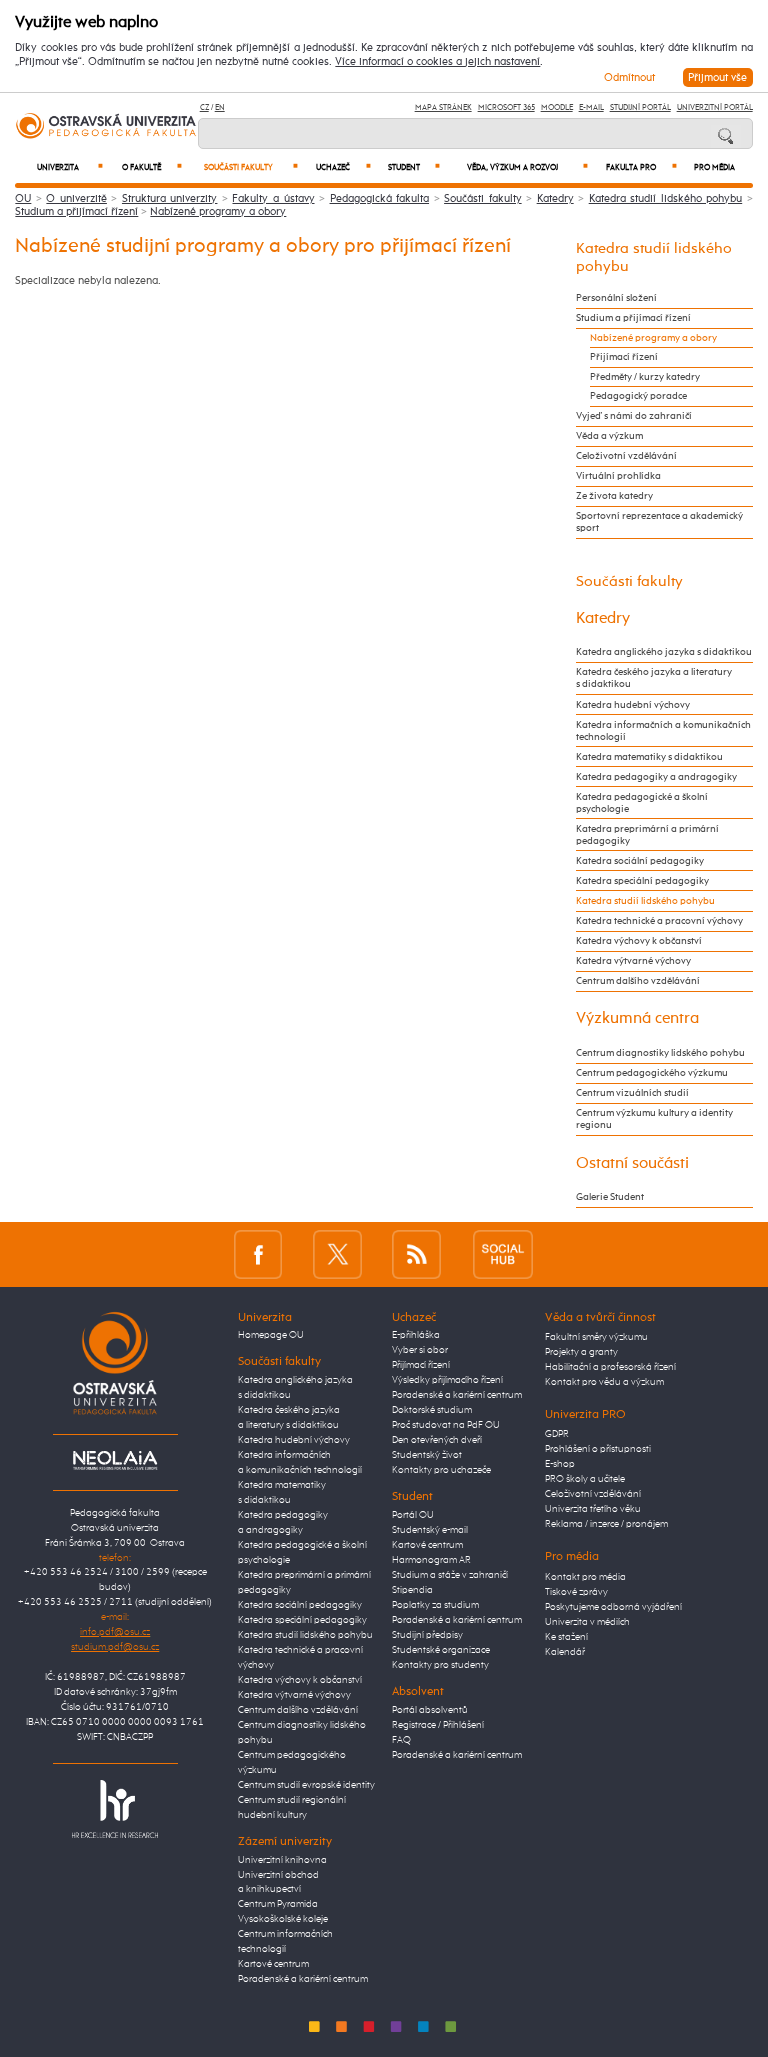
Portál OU (413, 1515)
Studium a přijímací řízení (76, 211)
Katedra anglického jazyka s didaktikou (664, 652)
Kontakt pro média (585, 1577)
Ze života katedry (614, 496)
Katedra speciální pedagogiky (642, 881)
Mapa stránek (443, 107)
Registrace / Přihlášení (438, 1725)
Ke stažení (566, 1637)
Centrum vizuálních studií (632, 1093)
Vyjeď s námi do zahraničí (634, 416)
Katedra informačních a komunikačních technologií (663, 731)
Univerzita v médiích (587, 1622)
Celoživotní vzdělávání (626, 456)
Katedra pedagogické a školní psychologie (642, 803)
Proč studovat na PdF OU (446, 1425)
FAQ (401, 1740)
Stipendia (412, 1590)
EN (220, 107)
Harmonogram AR (431, 1560)
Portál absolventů (430, 1710)
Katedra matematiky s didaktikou (649, 757)
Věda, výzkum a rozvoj (527, 167)
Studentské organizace (441, 1650)
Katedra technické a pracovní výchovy (659, 921)
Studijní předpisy (427, 1635)
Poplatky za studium (435, 1605)
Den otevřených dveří (437, 1440)
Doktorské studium (432, 1410)
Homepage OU (271, 1335)
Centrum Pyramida (278, 1904)
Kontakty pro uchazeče (441, 1470)
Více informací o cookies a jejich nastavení (437, 62)
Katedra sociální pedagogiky (640, 861)
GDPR (557, 1434)
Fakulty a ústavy (273, 198)
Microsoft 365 (506, 107)
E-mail (591, 107)
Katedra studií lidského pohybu (666, 198)
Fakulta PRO (641, 167)
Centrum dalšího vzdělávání (638, 981)
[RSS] (416, 1254)
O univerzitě (76, 198)
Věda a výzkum (609, 436)
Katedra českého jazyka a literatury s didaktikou (654, 678)
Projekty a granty (581, 1352)
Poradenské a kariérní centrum (303, 1979)
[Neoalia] (115, 1460)
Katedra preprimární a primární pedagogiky (647, 835)
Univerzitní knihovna (282, 1860)
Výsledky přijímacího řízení (447, 1380)
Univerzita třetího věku (593, 1509)
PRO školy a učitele (585, 1479)
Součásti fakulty (251, 167)
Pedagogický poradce (638, 396)
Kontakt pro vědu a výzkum (604, 1382)
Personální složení (616, 298)
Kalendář (565, 1652)
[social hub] (503, 1254)
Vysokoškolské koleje (283, 1919)
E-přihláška (416, 1335)
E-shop (560, 1464)
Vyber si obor (420, 1350)
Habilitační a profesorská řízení (610, 1367)
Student (414, 167)
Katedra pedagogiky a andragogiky (656, 777)
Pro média (714, 168)
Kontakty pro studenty (440, 1665)
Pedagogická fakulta (380, 198)
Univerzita (70, 167)
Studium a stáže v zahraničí (450, 1575)
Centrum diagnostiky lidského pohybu (660, 1053)
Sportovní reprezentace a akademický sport (659, 522)
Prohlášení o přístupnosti (598, 1449)
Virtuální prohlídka (618, 476)
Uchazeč (343, 167)
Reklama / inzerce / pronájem (606, 1524)
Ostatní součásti (632, 1163)
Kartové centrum (273, 1964)
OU (23, 198)
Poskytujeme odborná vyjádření (613, 1607)
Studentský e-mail (430, 1530)
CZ (204, 107)
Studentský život (427, 1455)
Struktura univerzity (170, 198)
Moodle (557, 107)
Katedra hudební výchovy (633, 705)
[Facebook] (258, 1254)
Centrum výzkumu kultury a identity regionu (654, 1119)
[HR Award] (115, 1808)
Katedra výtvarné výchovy (633, 961)
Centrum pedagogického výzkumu (652, 1073)
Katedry (555, 198)
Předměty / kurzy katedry (645, 377)
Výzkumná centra (637, 1018)
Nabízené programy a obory (218, 211)
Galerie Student (610, 1197)
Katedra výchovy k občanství (639, 941)
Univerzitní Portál (715, 107)
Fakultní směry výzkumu (596, 1337)
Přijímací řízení (624, 357)
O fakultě (152, 167)
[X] (337, 1254)
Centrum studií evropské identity (306, 1785)
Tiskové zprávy (576, 1592)
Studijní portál (640, 107)
